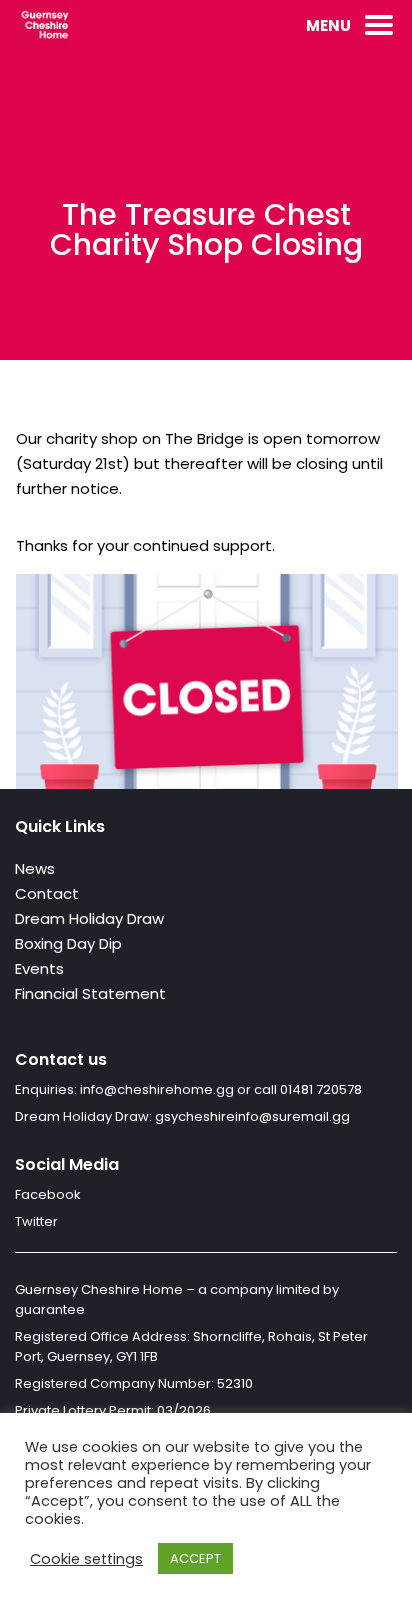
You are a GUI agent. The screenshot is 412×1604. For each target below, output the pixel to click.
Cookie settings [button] (86, 1559)
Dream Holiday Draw (89, 918)
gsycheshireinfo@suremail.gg (252, 1116)
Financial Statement (90, 993)
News (35, 868)
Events (39, 968)
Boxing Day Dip (68, 943)
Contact (47, 893)
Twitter (36, 1221)
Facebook (48, 1194)
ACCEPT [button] (195, 1558)
